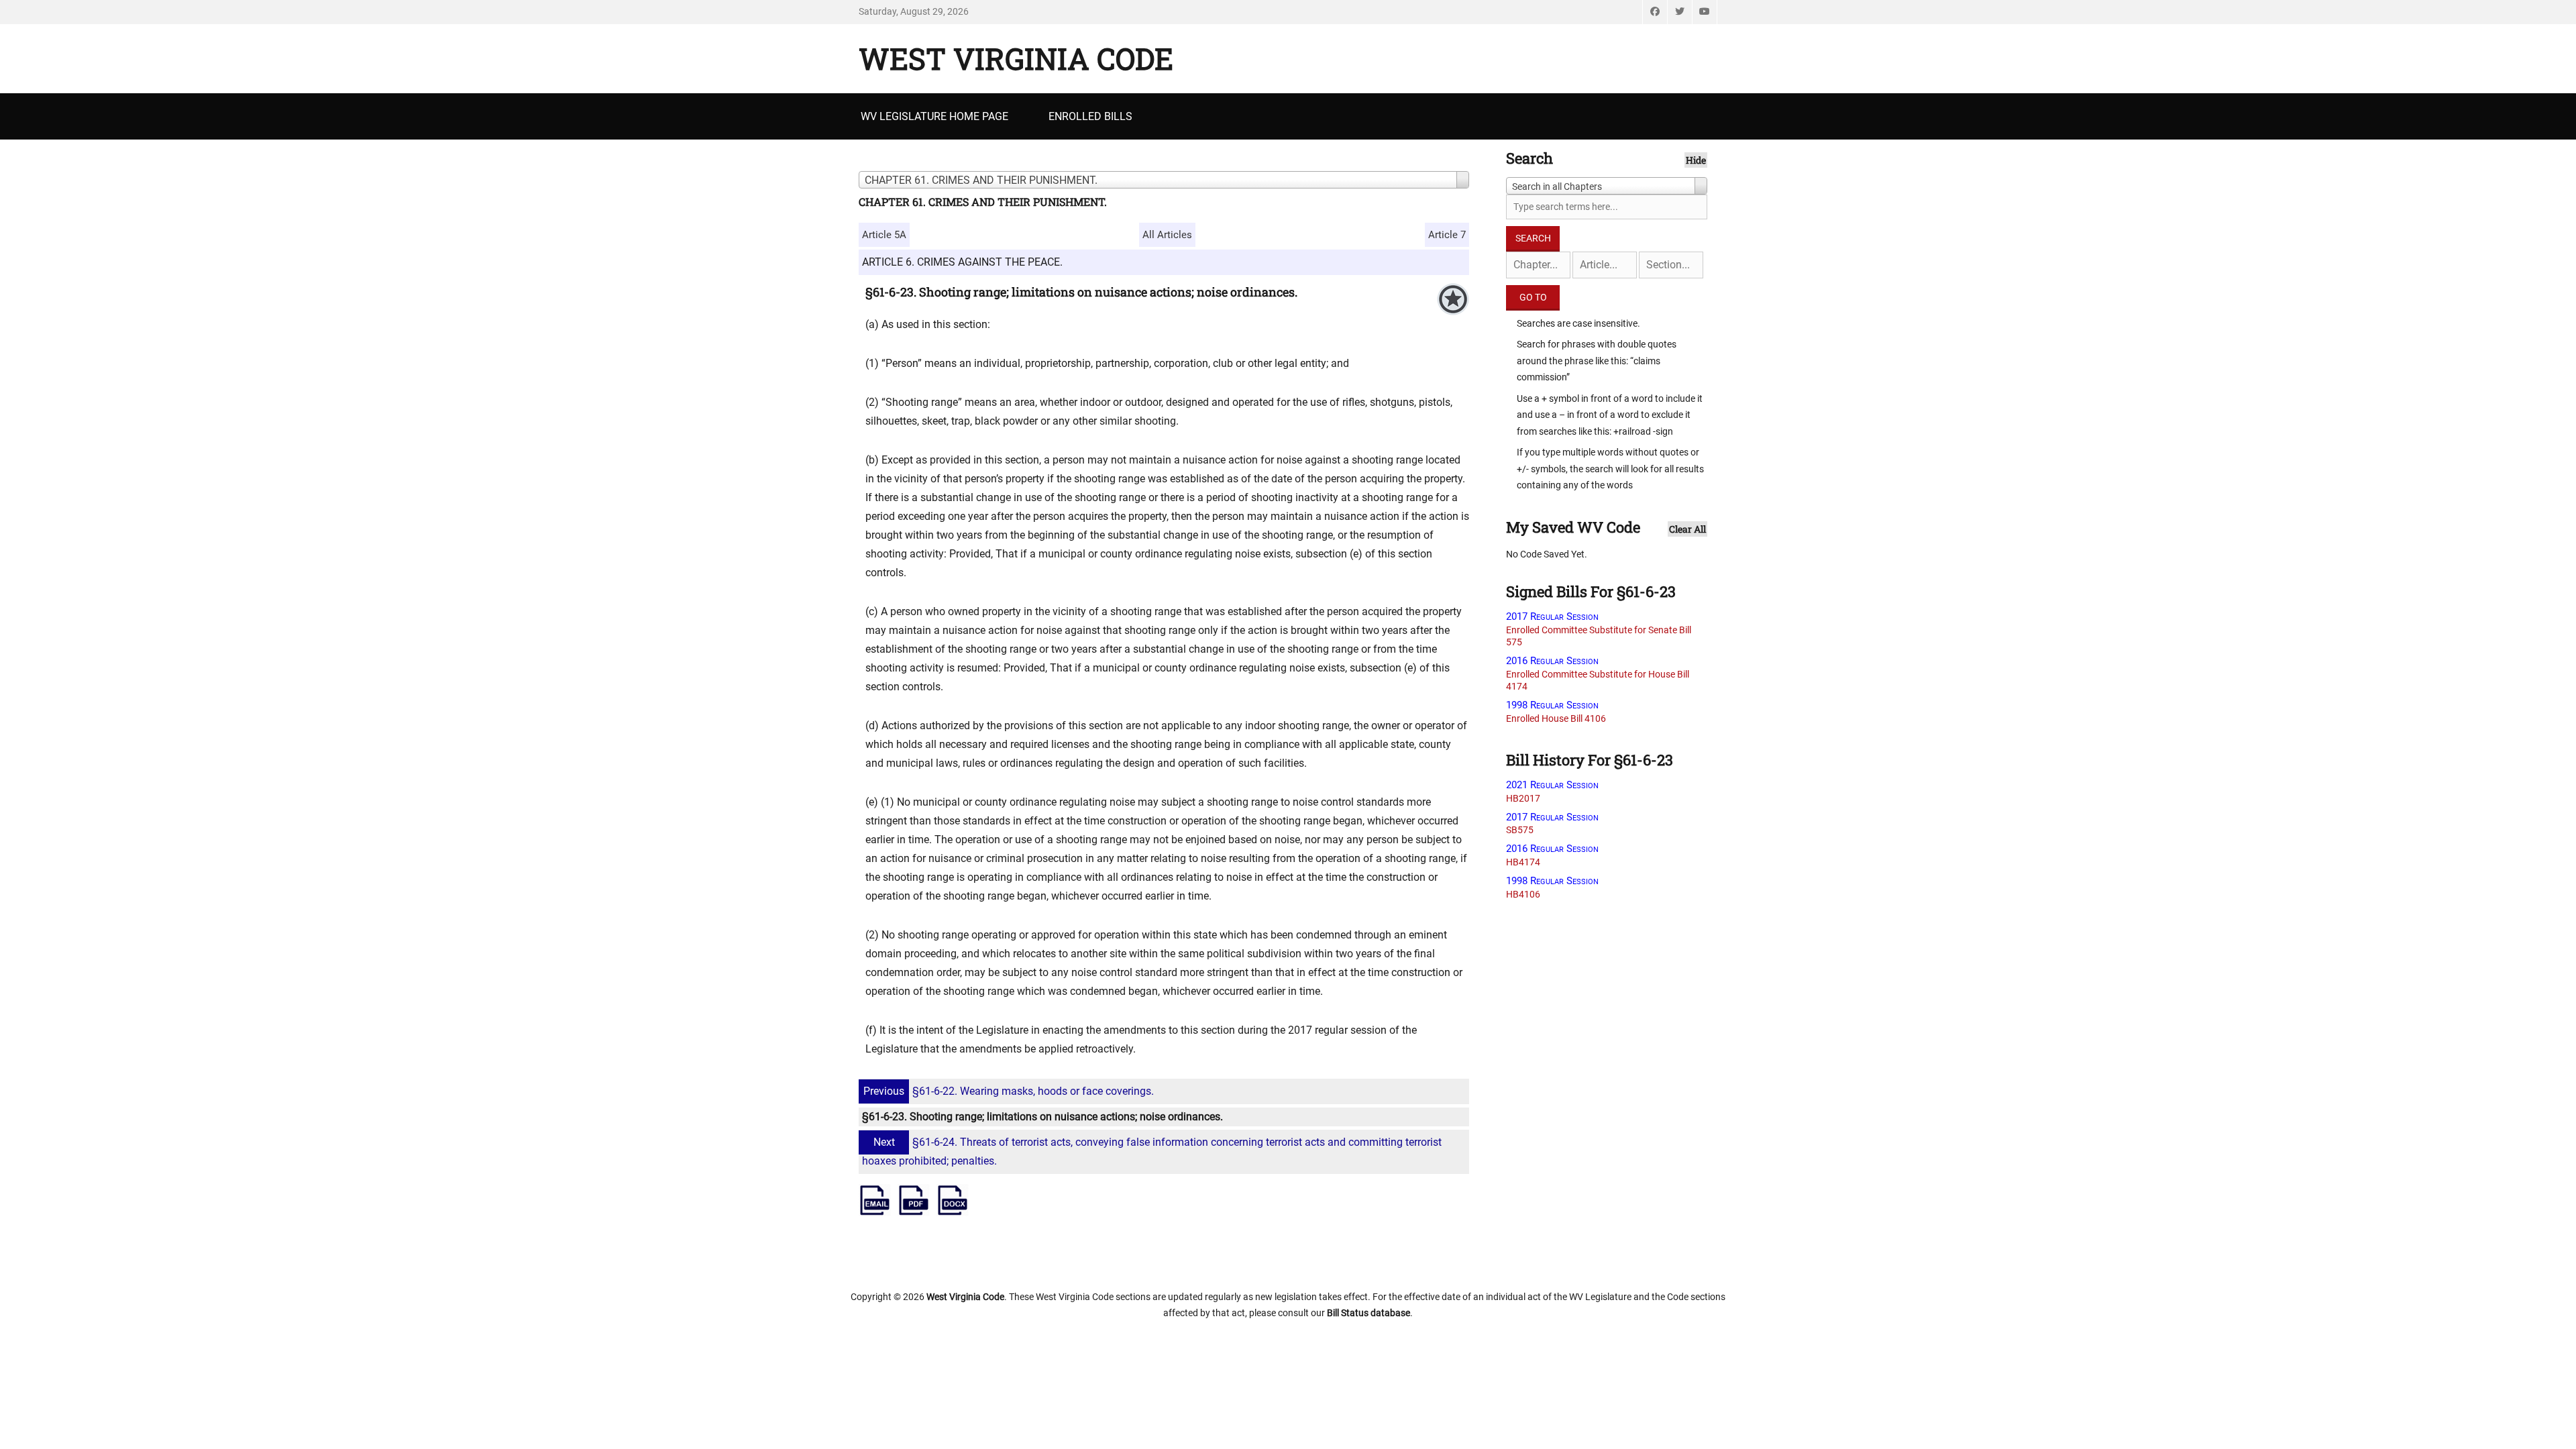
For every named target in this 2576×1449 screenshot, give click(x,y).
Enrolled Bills (1090, 116)
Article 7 (1447, 235)
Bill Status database (1368, 1313)
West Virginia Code (1016, 58)
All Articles (1167, 235)
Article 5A (884, 235)
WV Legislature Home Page (934, 116)
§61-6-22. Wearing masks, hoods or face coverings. (1009, 1091)
